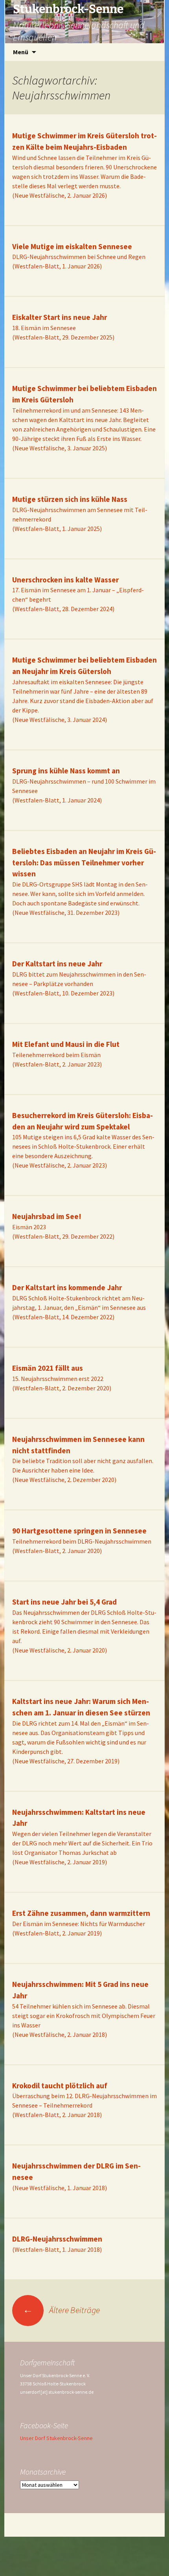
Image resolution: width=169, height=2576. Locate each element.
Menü (21, 52)
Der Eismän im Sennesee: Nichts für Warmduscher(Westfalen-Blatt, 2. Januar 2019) (81, 1923)
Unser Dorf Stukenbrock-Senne (56, 2438)
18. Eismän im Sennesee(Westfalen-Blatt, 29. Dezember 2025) (63, 327)
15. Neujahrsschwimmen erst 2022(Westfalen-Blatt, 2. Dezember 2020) (62, 1378)
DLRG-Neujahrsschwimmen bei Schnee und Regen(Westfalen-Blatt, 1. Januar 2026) (79, 257)
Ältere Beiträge (61, 2310)
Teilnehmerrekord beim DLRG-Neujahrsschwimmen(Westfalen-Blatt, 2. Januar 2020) (82, 1541)
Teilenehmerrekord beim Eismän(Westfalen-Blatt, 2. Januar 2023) (66, 1054)
